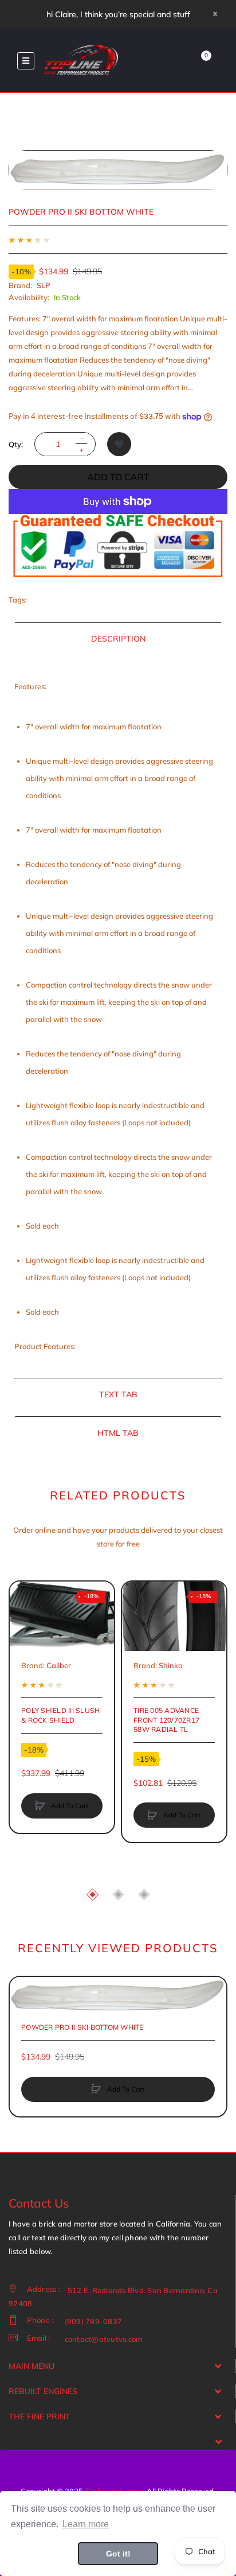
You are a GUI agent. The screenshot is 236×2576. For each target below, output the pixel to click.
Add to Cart (118, 477)
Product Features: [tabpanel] (114, 1016)
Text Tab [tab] (118, 1394)
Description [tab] (118, 639)
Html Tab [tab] (118, 1433)
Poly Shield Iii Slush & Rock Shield (60, 1715)
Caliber (59, 1665)
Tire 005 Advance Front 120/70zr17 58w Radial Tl (166, 1720)
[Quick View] (24, 1639)
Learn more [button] (86, 2524)
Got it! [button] (118, 2554)
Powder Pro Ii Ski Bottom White (82, 2027)
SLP (44, 285)
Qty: (16, 444)
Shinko (170, 1665)
